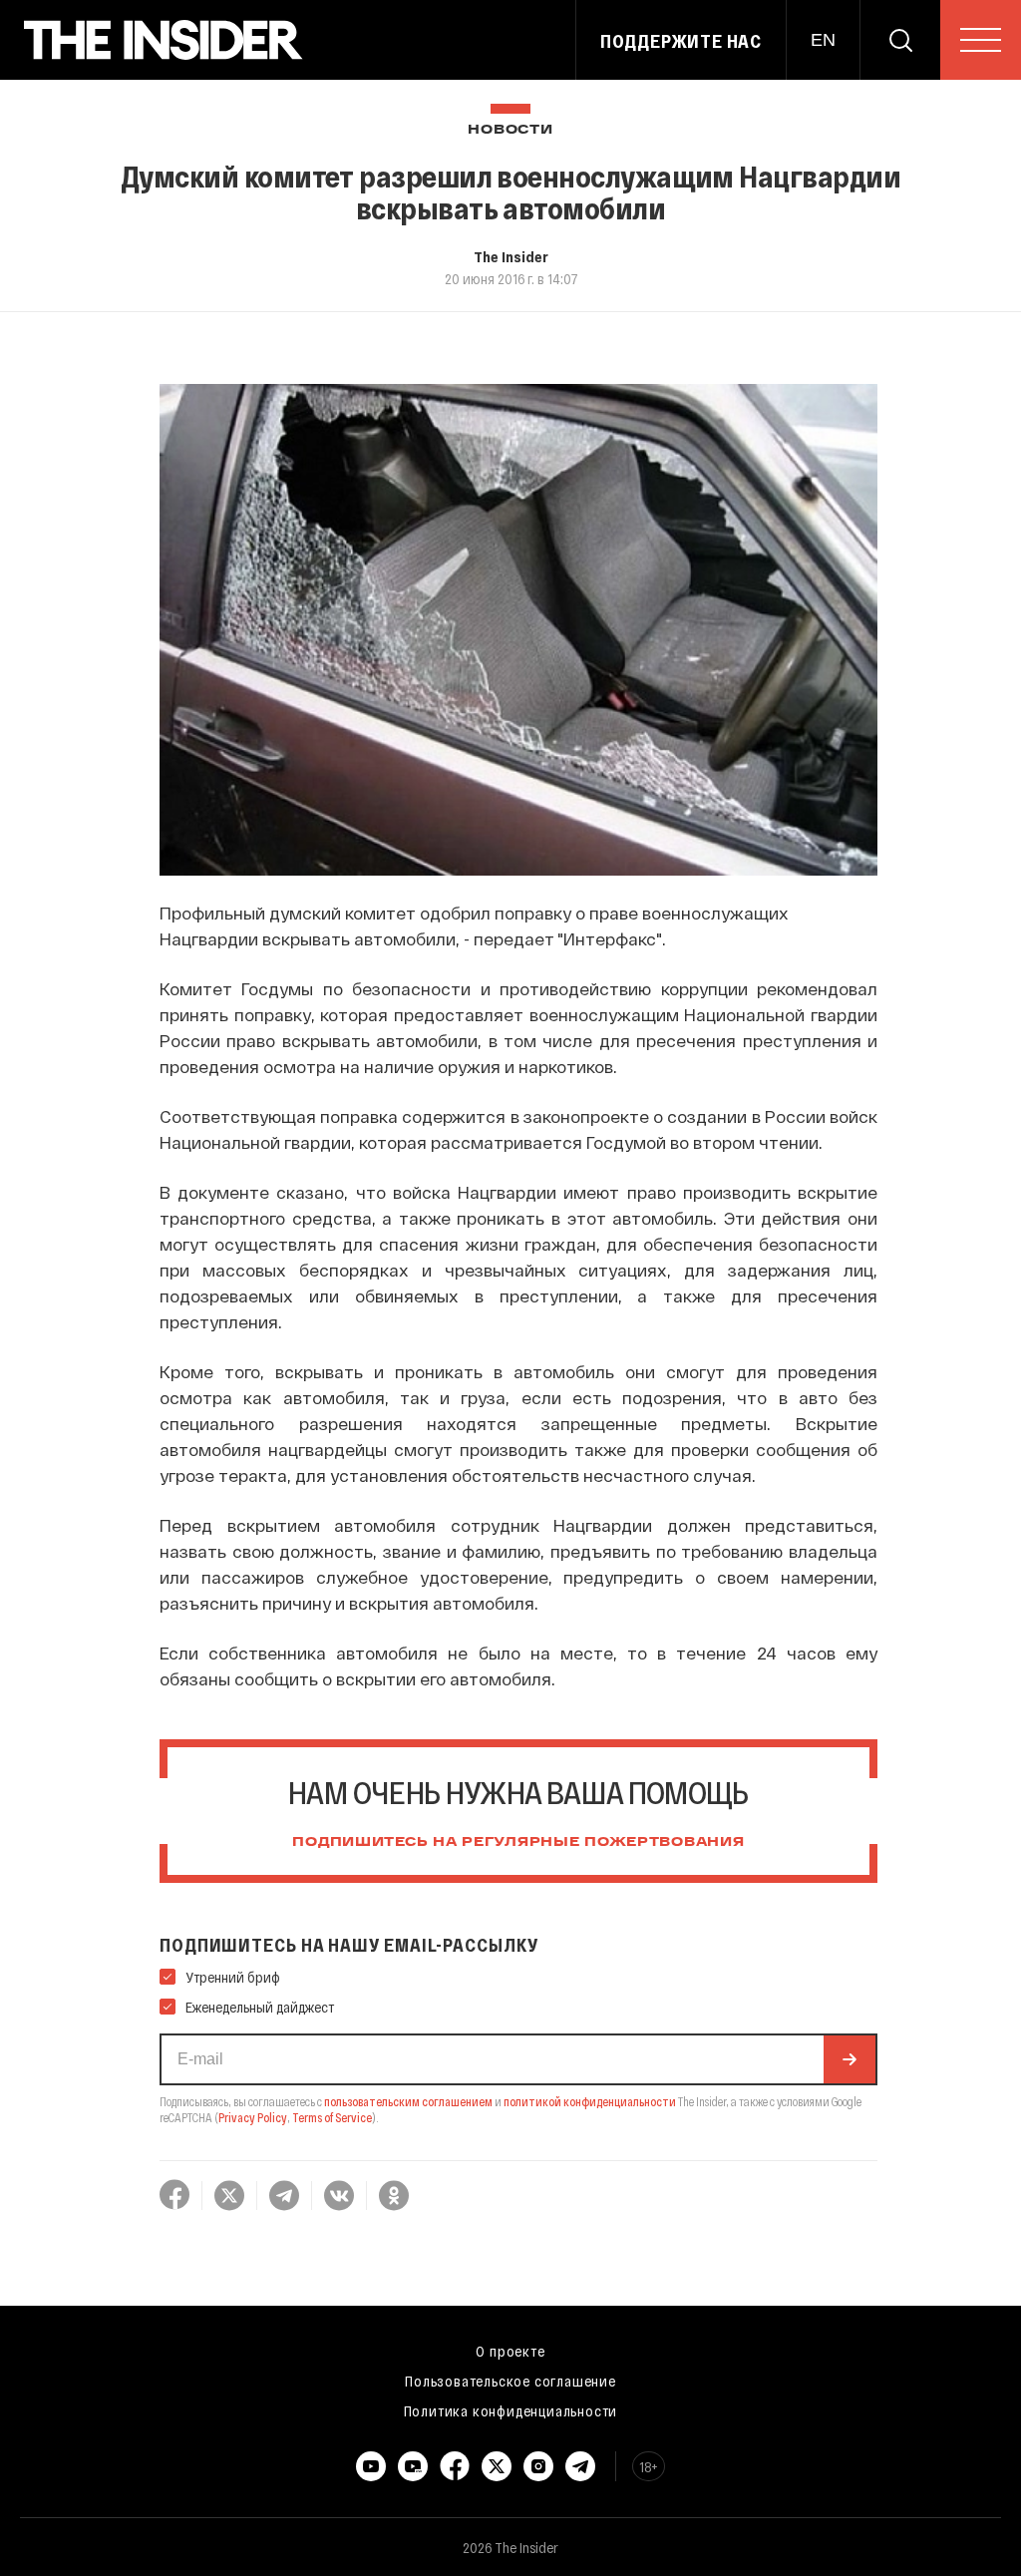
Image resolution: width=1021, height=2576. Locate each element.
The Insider (511, 256)
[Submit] (850, 2059)
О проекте (510, 2351)
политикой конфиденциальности (590, 2101)
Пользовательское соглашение (510, 2381)
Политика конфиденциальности (511, 2410)
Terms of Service (332, 2117)
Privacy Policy (253, 2117)
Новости (510, 130)
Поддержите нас (681, 41)
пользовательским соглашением (408, 2101)
